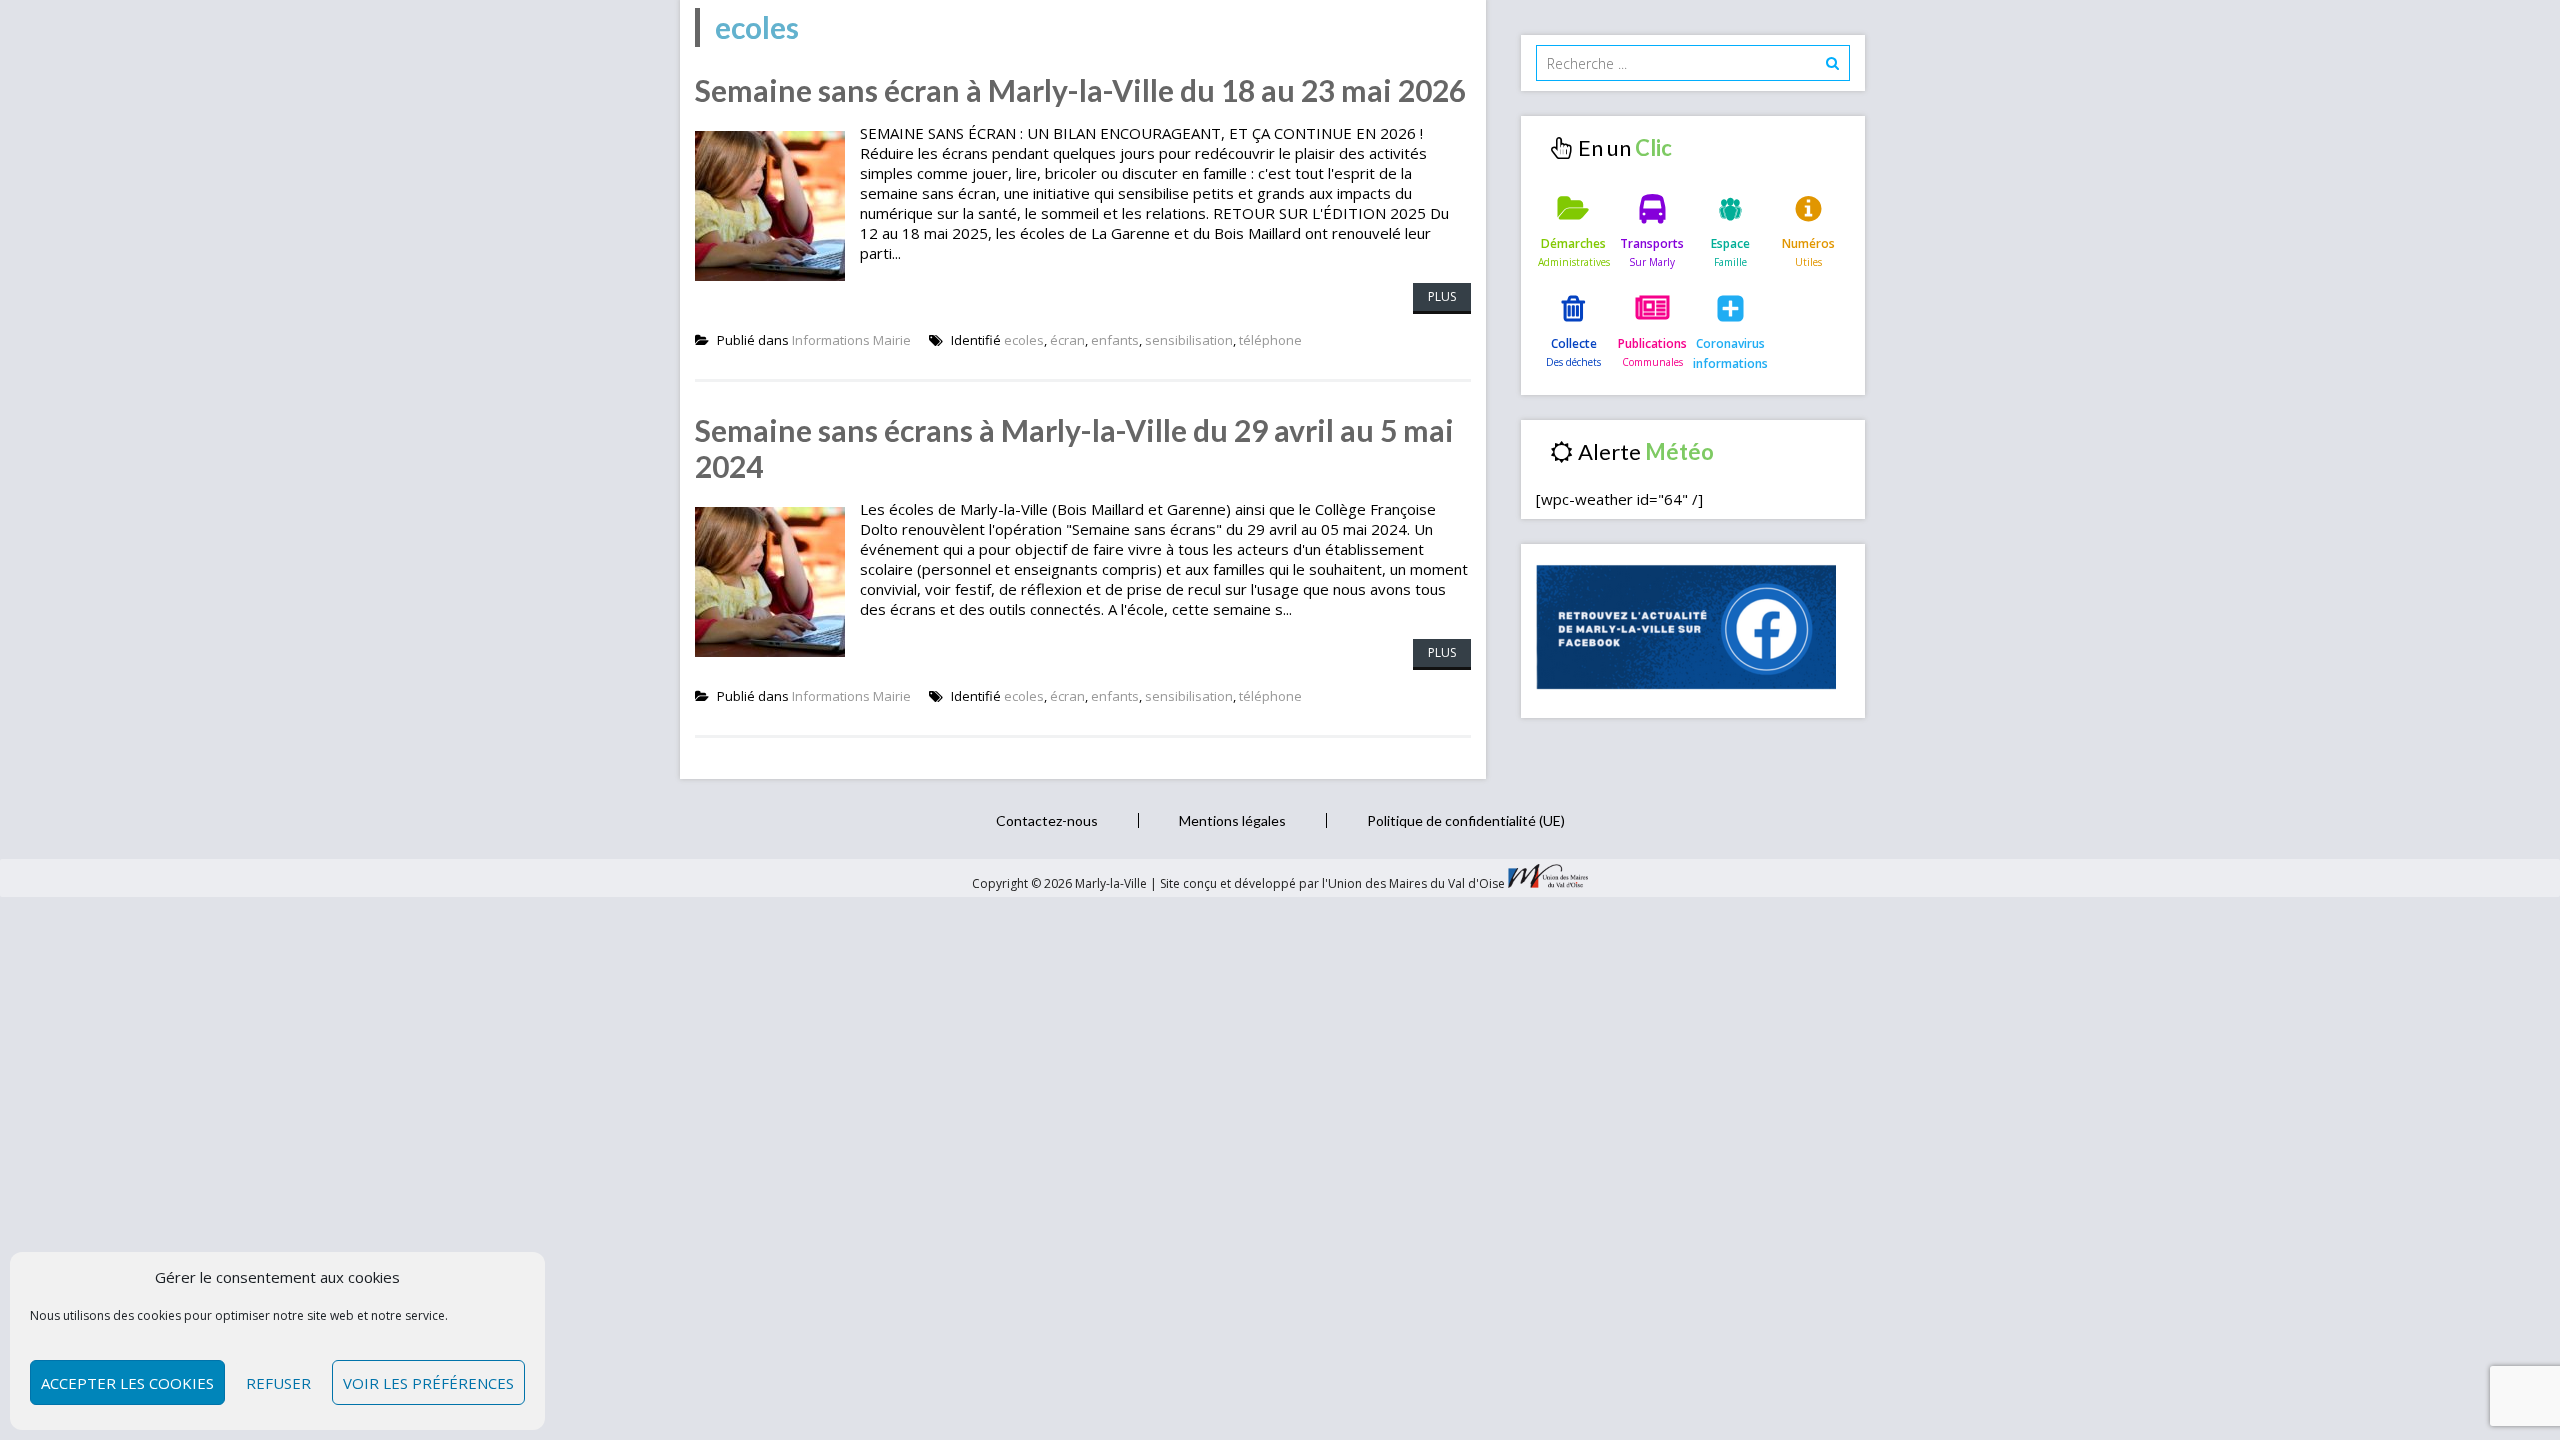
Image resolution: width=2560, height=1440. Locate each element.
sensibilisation (1189, 340)
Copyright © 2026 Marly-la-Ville (1061, 883)
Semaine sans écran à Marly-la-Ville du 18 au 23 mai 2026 (1080, 90)
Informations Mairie (851, 340)
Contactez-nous (1047, 820)
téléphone (1270, 340)
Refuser (278, 1383)
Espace (1730, 243)
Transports (1652, 243)
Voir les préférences (428, 1383)
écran (1067, 340)
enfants (1115, 340)
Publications (1652, 343)
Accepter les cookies (127, 1383)
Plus (1442, 296)
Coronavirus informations (1730, 353)
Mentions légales (1232, 820)
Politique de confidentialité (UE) (1466, 820)
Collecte (1574, 343)
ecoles (1024, 340)
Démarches (1573, 243)
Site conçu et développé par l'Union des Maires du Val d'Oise (1332, 883)
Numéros (1808, 243)
